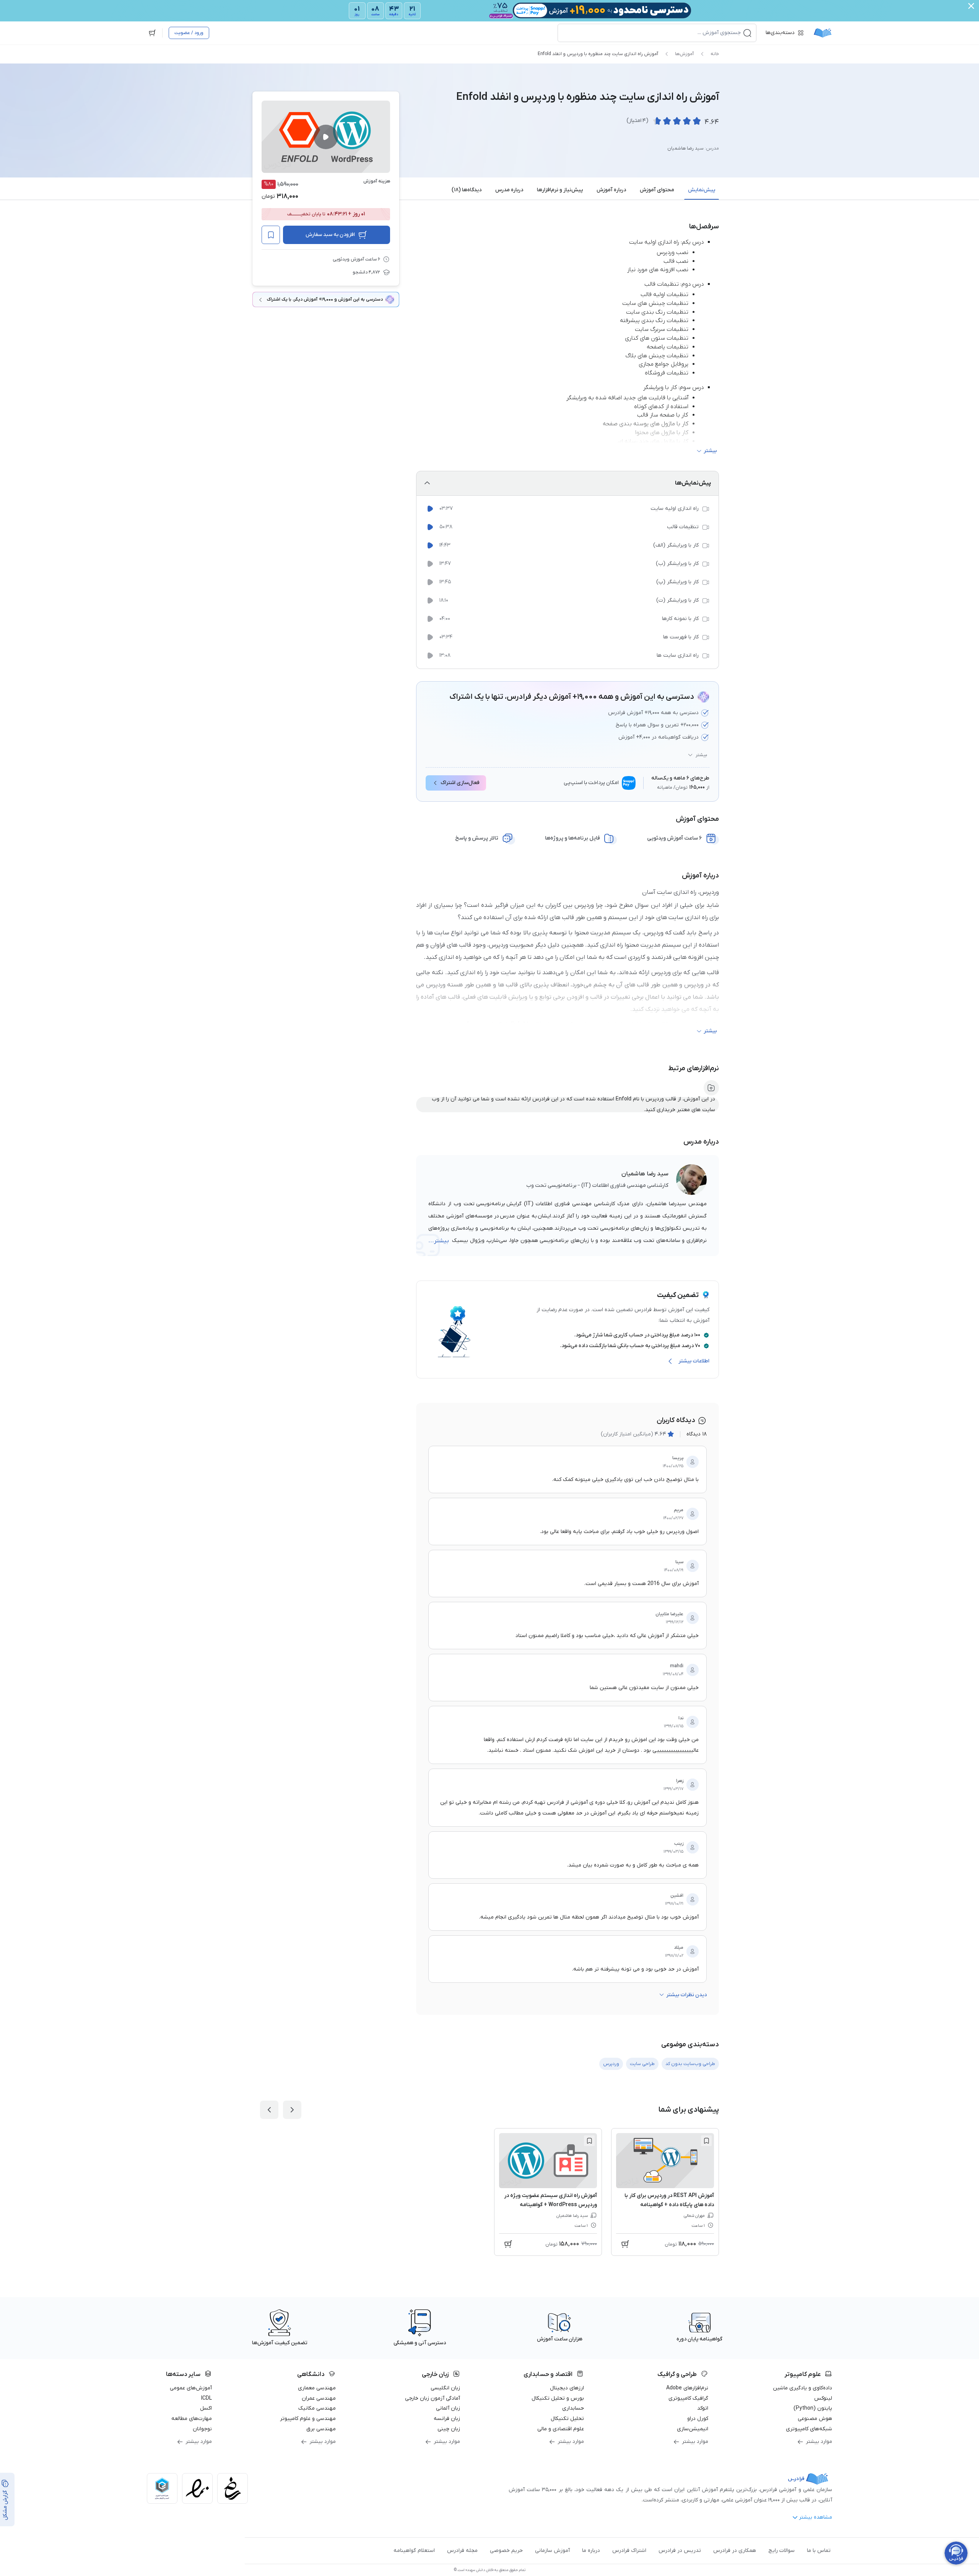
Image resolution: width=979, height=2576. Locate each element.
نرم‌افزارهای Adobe (687, 2388)
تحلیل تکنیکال (567, 2419)
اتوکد (703, 2408)
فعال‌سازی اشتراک (460, 783)
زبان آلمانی (448, 2408)
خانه (715, 54)
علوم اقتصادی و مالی (561, 2429)
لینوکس (823, 2398)
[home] (823, 33)
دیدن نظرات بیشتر (686, 1995)
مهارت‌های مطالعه (192, 2419)
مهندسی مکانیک (317, 2408)
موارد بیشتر (819, 2442)
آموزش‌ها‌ (684, 54)
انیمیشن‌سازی (693, 2429)
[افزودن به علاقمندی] (706, 2141)
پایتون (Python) (813, 2408)
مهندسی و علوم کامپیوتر (308, 2419)
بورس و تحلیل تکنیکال (558, 2398)
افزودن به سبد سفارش (330, 235)
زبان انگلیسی (445, 2388)
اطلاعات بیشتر (694, 1361)
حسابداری (573, 2408)
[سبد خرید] (152, 33)
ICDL (207, 2398)
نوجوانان (202, 2429)
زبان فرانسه (447, 2419)
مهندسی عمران (319, 2398)
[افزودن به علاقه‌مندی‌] (271, 235)
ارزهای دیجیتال (567, 2388)
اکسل (206, 2408)
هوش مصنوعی (815, 2419)
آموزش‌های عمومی (191, 2388)
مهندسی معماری (317, 2388)
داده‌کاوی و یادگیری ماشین (803, 2388)
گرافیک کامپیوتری (688, 2398)
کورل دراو (698, 2419)
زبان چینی (449, 2429)
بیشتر (701, 755)
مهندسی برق (321, 2429)
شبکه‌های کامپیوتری (809, 2429)
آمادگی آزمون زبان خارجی (433, 2398)
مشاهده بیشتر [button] (816, 2517)
